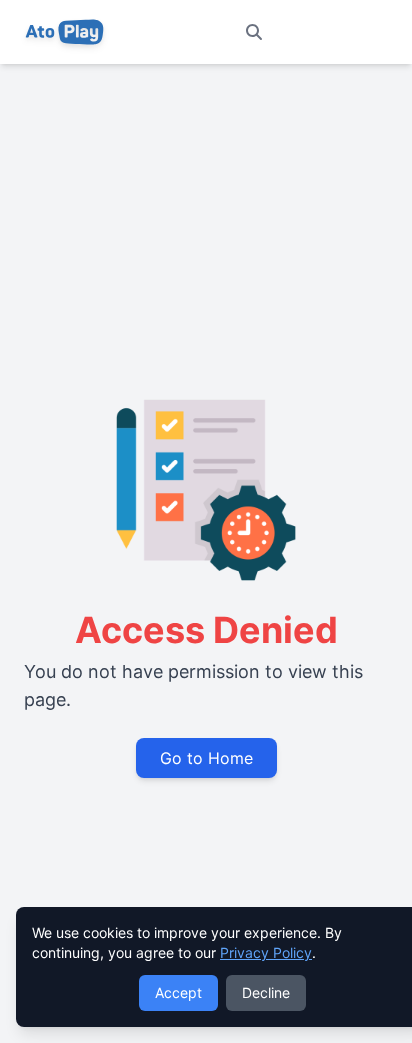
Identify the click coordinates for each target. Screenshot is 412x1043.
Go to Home (206, 758)
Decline (266, 992)
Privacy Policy (266, 952)
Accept (178, 992)
